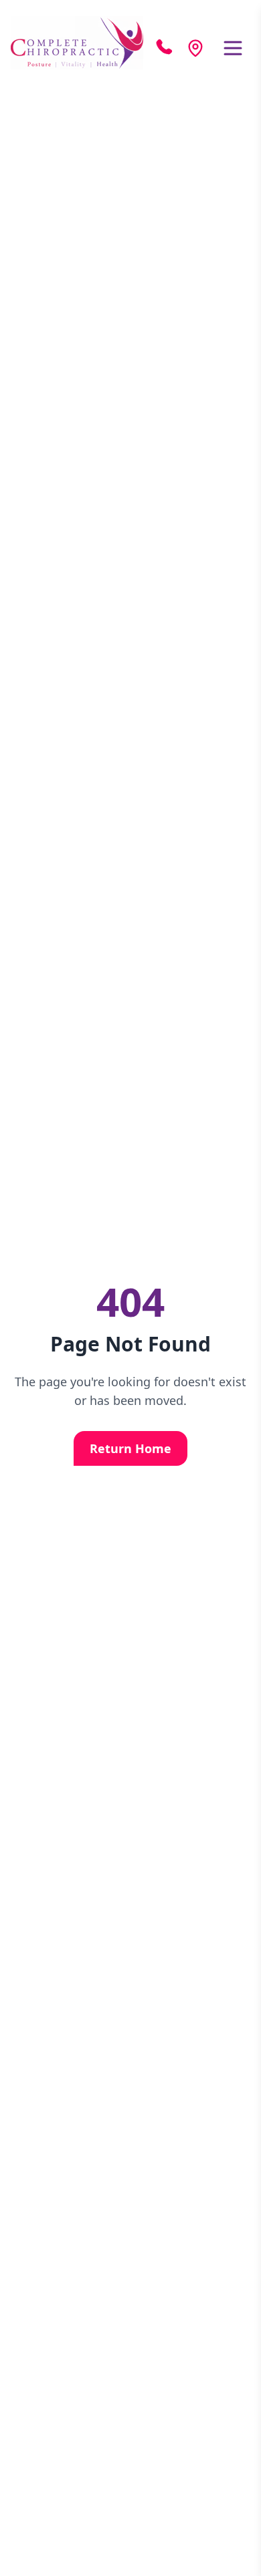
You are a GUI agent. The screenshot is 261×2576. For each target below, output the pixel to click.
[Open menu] (233, 48)
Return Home (130, 1448)
